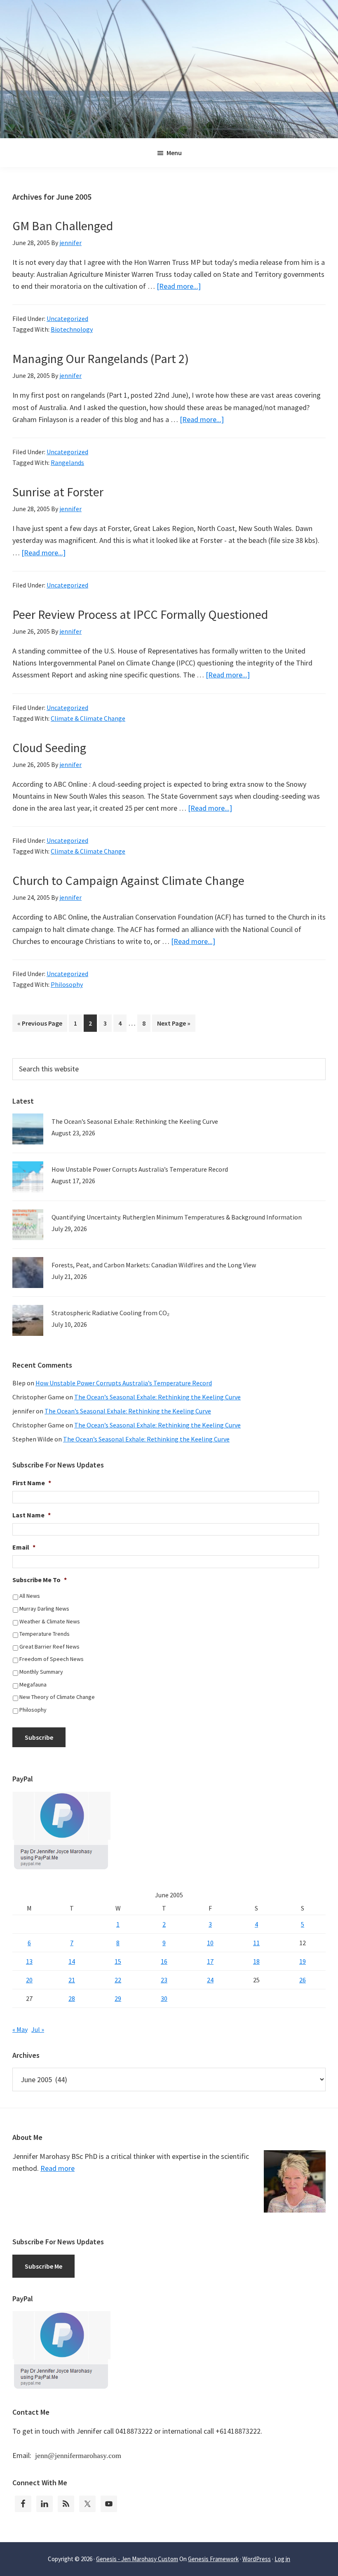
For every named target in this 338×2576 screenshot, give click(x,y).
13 (29, 1961)
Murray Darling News (44, 1609)
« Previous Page (40, 1025)
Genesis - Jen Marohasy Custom (137, 2559)
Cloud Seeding (49, 748)
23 (164, 1980)
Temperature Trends (45, 1634)
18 (256, 1961)
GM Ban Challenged (63, 226)
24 (210, 1980)
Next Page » (174, 1025)
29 (118, 1998)
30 (164, 1998)
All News (30, 1596)
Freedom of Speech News (52, 1659)
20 (29, 1980)
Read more (58, 2168)
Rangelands (67, 462)
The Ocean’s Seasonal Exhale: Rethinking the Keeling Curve (135, 1121)
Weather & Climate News (50, 1621)
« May (20, 2029)
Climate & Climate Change (88, 718)
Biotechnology (72, 329)
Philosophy (67, 984)
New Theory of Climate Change (57, 1697)
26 (303, 1980)
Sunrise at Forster (58, 492)
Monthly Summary (41, 1672)
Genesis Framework (213, 2559)
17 (210, 1961)
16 (164, 1961)
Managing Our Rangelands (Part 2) (101, 359)
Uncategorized (67, 318)
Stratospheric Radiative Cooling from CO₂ (110, 1313)
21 (72, 1980)
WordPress (257, 2559)
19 (303, 1961)
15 (118, 1961)
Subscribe (39, 1737)
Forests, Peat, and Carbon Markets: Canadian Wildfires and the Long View (154, 1265)
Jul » (38, 2029)
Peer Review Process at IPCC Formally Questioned (140, 614)
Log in (282, 2559)
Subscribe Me (43, 2266)
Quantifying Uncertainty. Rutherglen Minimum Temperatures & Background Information (177, 1217)
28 (72, 1998)
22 (118, 1980)
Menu (174, 153)
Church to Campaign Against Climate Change (128, 880)
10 (210, 1943)
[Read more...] (179, 286)
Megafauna (33, 1684)
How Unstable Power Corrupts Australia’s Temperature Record (140, 1169)
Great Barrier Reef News (49, 1647)
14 (72, 1961)
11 (256, 1943)
